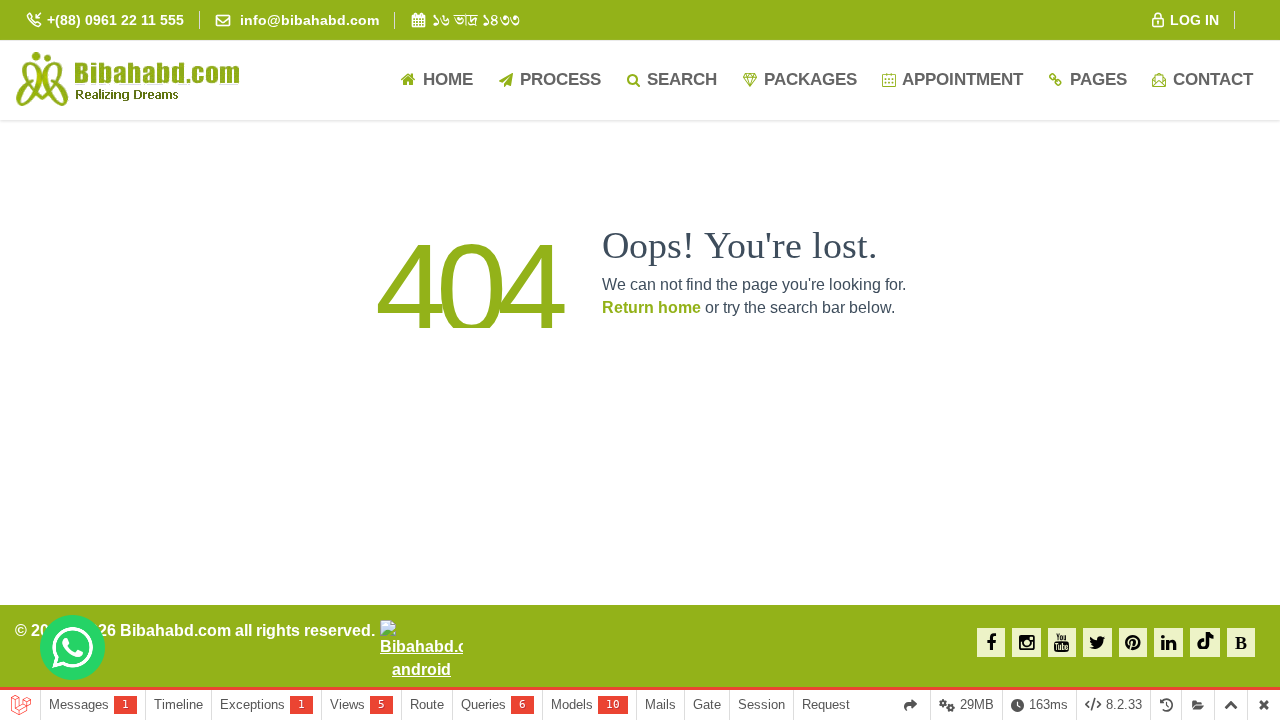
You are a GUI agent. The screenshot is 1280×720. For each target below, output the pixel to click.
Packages (808, 79)
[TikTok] (1205, 642)
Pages (1096, 79)
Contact (1210, 79)
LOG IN (1192, 20)
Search (679, 79)
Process (558, 79)
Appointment (960, 79)
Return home (651, 307)
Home (445, 79)
